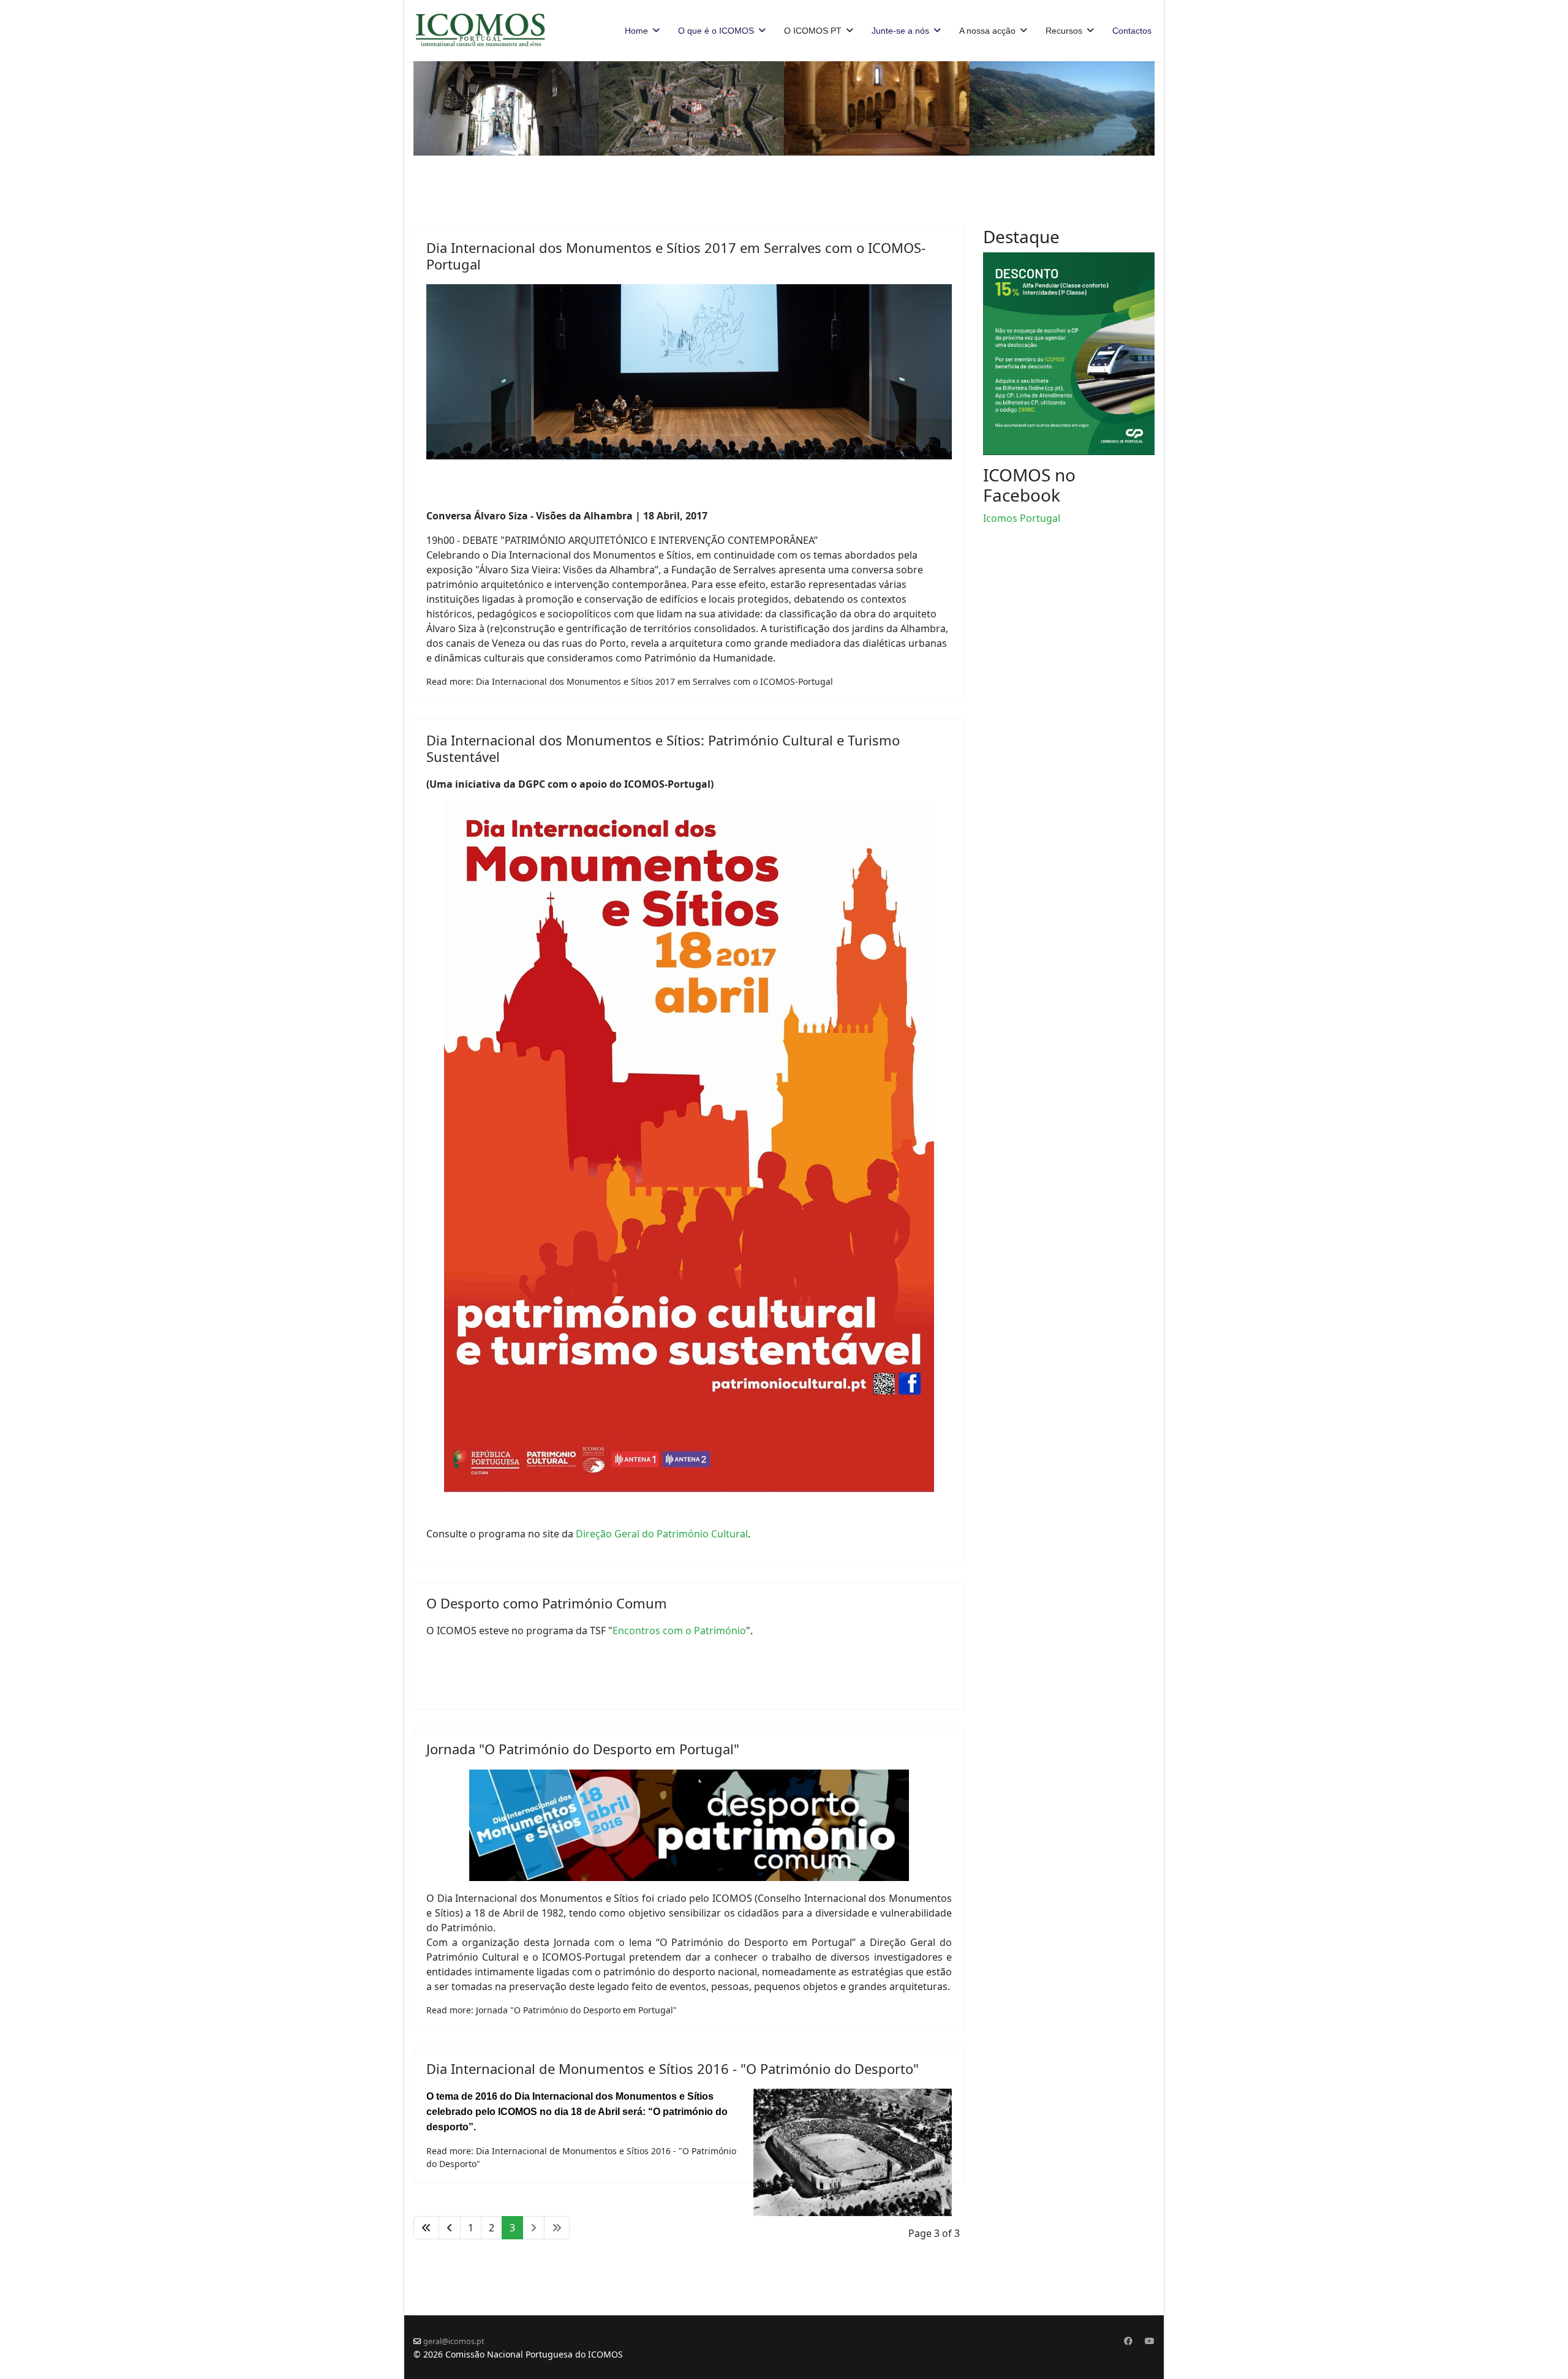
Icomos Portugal (1022, 518)
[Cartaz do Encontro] (689, 1825)
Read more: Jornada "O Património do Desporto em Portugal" (552, 2010)
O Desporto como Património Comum (547, 1603)
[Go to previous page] (450, 2228)
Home (636, 31)
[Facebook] (1128, 2341)
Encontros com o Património (679, 1631)
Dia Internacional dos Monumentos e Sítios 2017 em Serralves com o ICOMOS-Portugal (676, 255)
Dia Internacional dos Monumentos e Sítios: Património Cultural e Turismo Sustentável (663, 748)
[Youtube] (1150, 2341)
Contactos (1132, 31)
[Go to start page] (426, 2228)
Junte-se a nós (900, 31)
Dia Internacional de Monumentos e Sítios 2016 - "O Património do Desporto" (673, 2068)
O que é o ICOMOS (716, 31)
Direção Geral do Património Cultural (662, 1534)
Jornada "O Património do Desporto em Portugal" (583, 1749)
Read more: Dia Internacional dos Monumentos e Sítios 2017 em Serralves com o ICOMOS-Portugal (630, 681)
